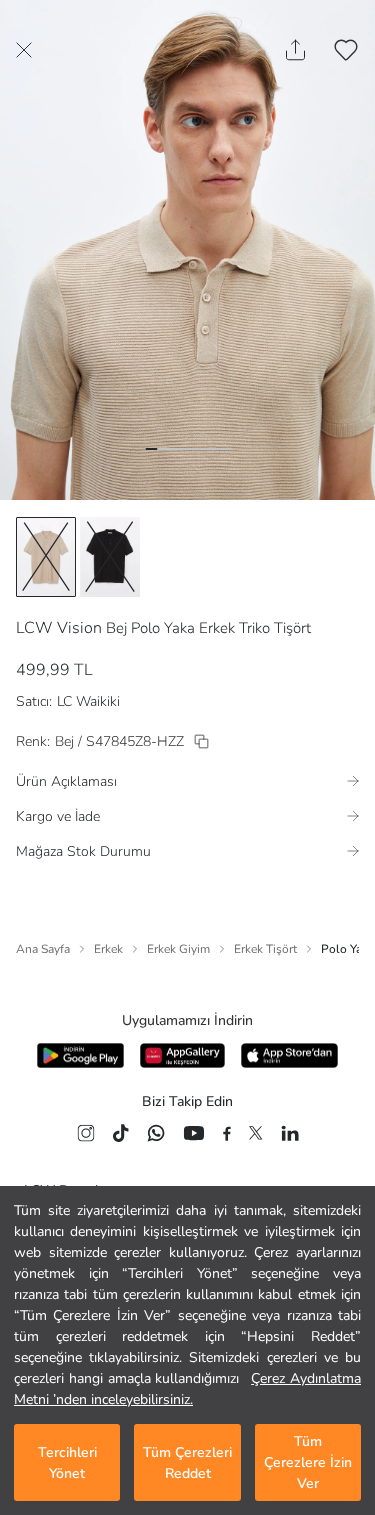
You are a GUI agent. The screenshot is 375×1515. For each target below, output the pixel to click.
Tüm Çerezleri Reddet (187, 1463)
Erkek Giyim (178, 949)
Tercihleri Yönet (67, 1463)
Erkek (108, 949)
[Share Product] (295, 50)
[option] (46, 557)
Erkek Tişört (265, 949)
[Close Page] (24, 50)
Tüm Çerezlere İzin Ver (308, 1462)
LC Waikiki (88, 701)
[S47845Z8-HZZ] (201, 741)
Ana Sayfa (43, 949)
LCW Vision (59, 628)
